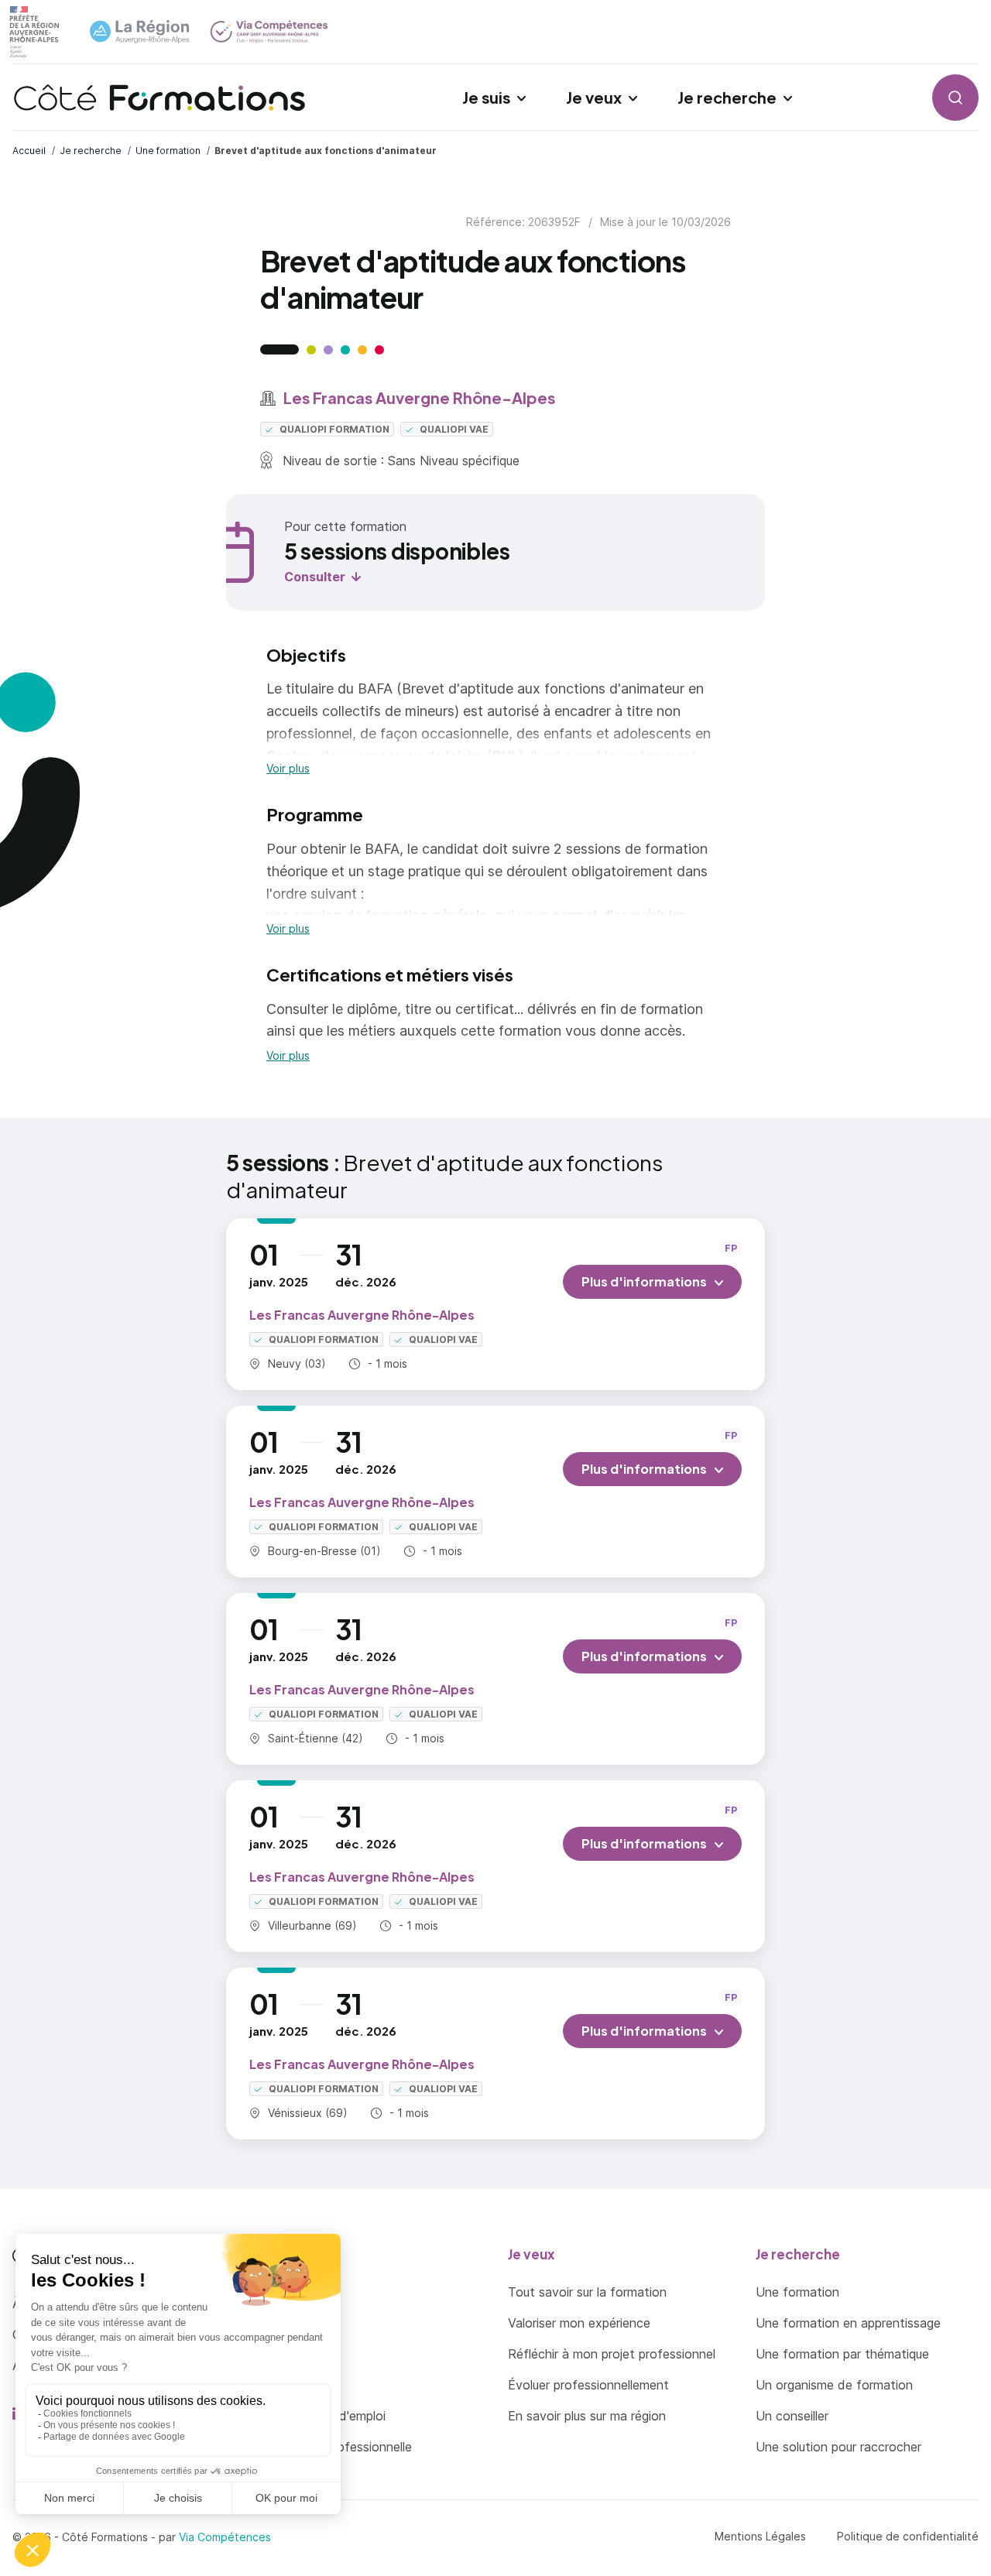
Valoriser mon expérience (579, 2323)
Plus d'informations (644, 1281)
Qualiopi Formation (333, 429)
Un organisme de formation (834, 2385)
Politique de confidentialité (908, 2536)
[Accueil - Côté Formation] (159, 98)
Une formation (797, 2292)
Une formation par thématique (842, 2354)
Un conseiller (792, 2416)
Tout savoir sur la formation (587, 2292)
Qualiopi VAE (453, 429)
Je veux (594, 97)
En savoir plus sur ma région (587, 2416)
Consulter (315, 577)
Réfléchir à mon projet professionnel (612, 2354)
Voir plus (288, 769)
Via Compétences (225, 2537)
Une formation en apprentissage (848, 2323)
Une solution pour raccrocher (838, 2447)
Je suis (486, 97)
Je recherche (727, 97)
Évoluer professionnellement (588, 2385)
